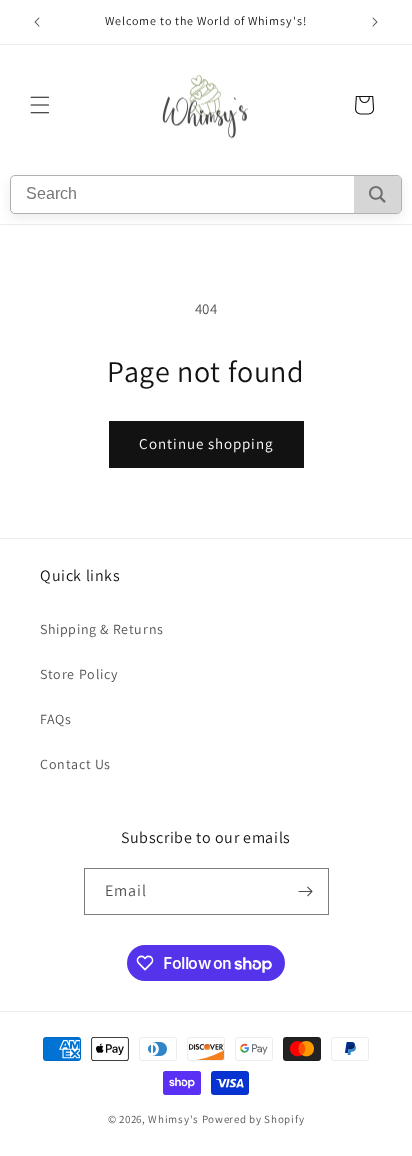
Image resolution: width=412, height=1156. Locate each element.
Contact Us (75, 764)
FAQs (55, 719)
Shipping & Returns (102, 629)
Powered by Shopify (253, 1119)
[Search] (377, 194)
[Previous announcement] (37, 22)
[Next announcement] (375, 22)
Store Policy (78, 674)
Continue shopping (206, 443)
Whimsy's (173, 1119)
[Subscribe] (306, 891)
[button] (40, 105)
